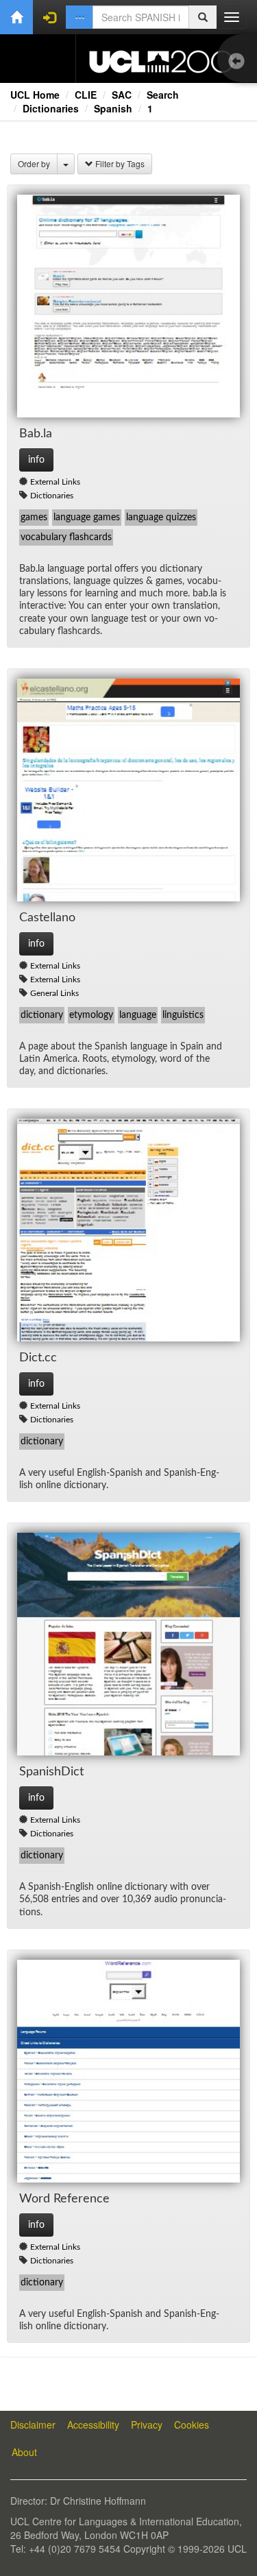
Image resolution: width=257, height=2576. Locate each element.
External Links (55, 482)
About (24, 2452)
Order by (34, 163)
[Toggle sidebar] (240, 62)
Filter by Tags (119, 163)
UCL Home (35, 95)
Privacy (147, 2425)
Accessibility (93, 2425)
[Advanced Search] (79, 17)
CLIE (86, 95)
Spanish (113, 108)
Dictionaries (51, 108)
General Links (54, 993)
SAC (122, 95)
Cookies (192, 2425)
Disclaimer (33, 2425)
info (36, 460)
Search (163, 95)
